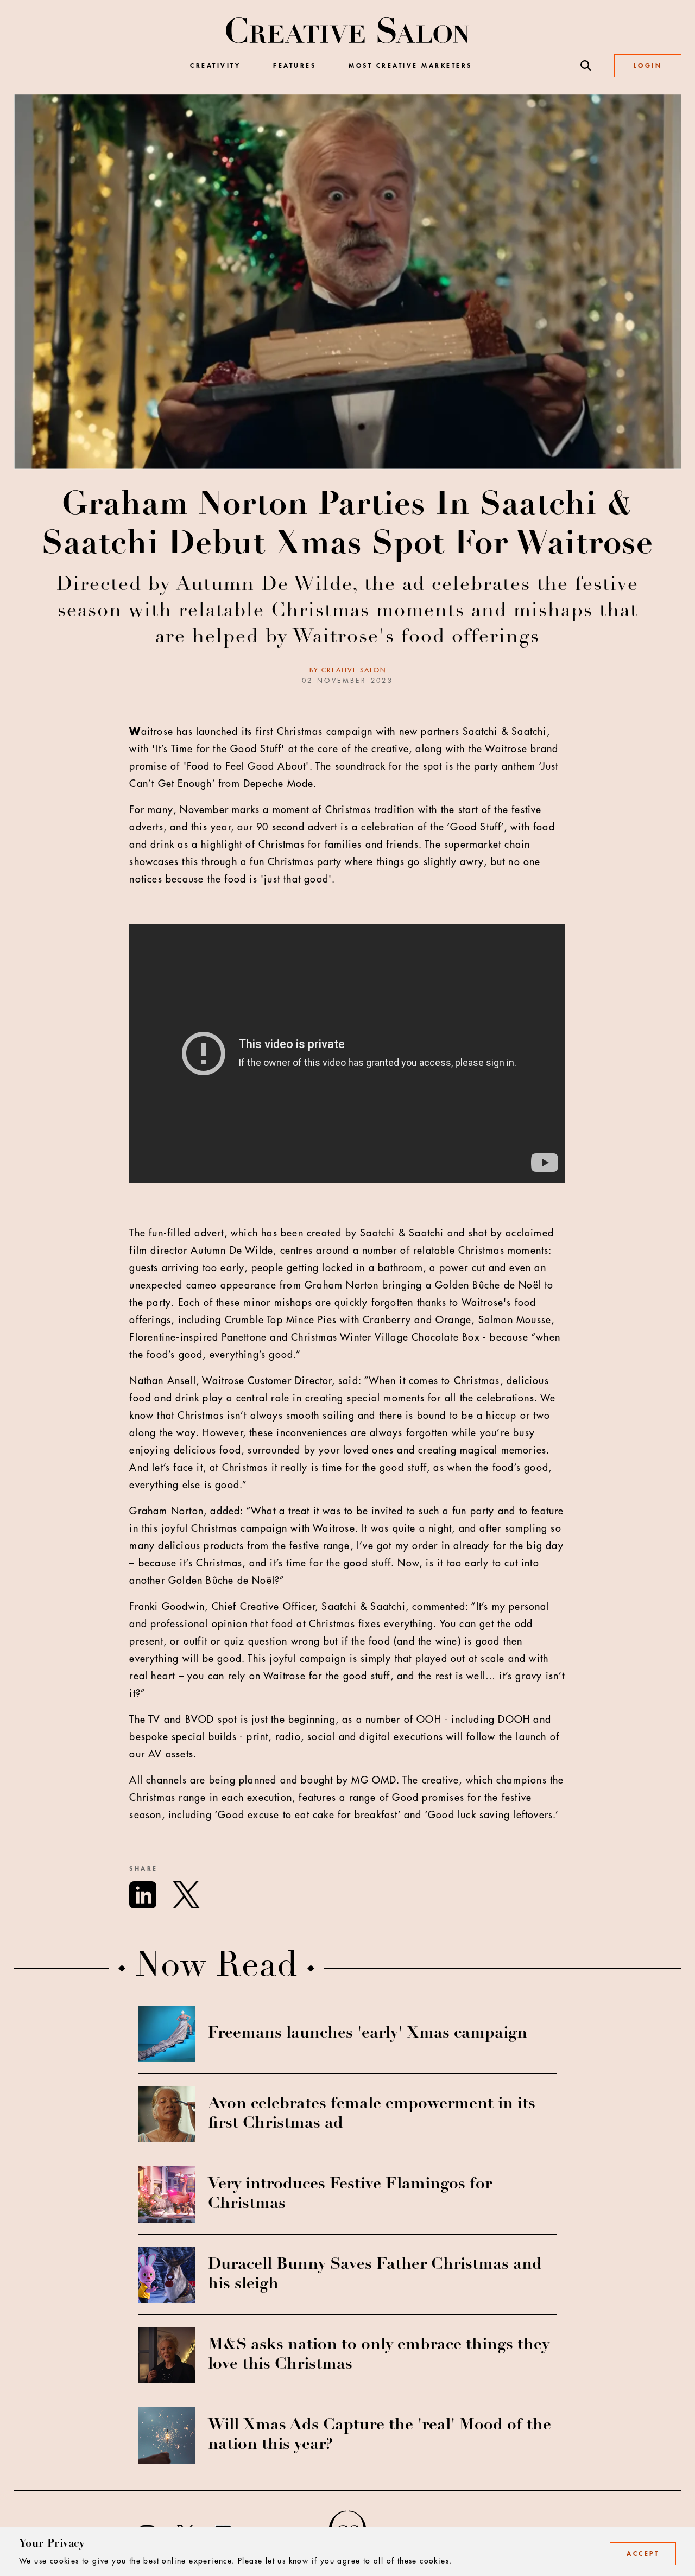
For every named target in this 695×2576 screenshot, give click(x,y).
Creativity (215, 66)
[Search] (586, 66)
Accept (643, 2554)
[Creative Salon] (348, 31)
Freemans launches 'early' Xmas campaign (368, 2034)
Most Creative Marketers (410, 66)
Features (295, 66)
